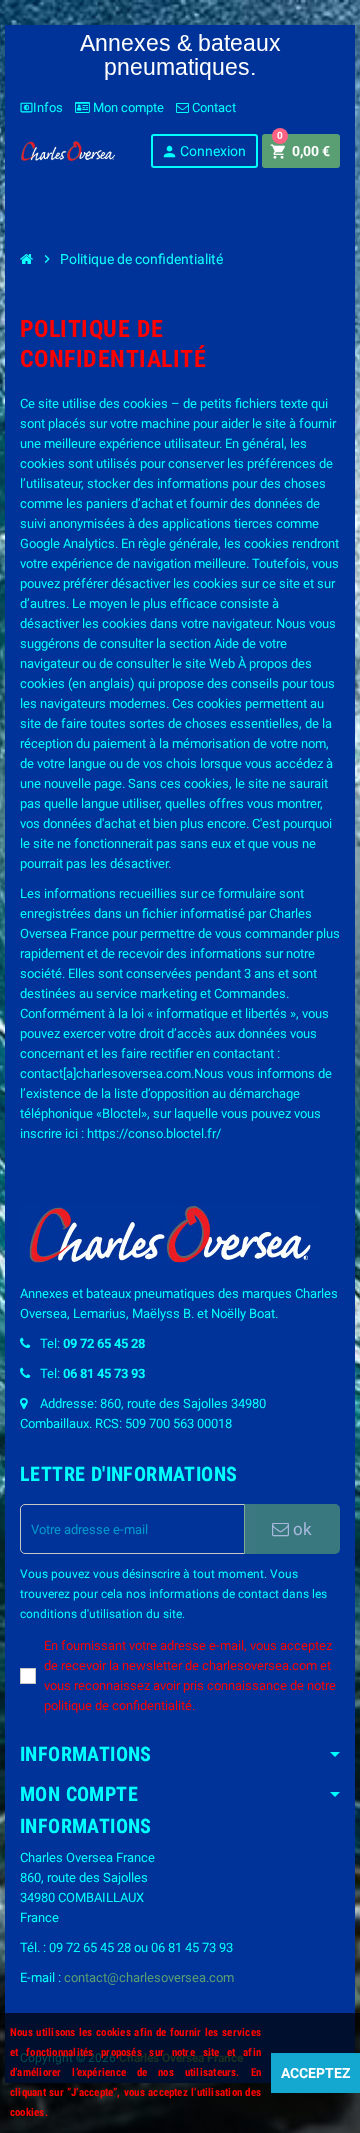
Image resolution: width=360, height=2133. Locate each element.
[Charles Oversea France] (68, 149)
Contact (212, 107)
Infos (41, 107)
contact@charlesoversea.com (149, 1977)
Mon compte (127, 107)
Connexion (203, 151)
